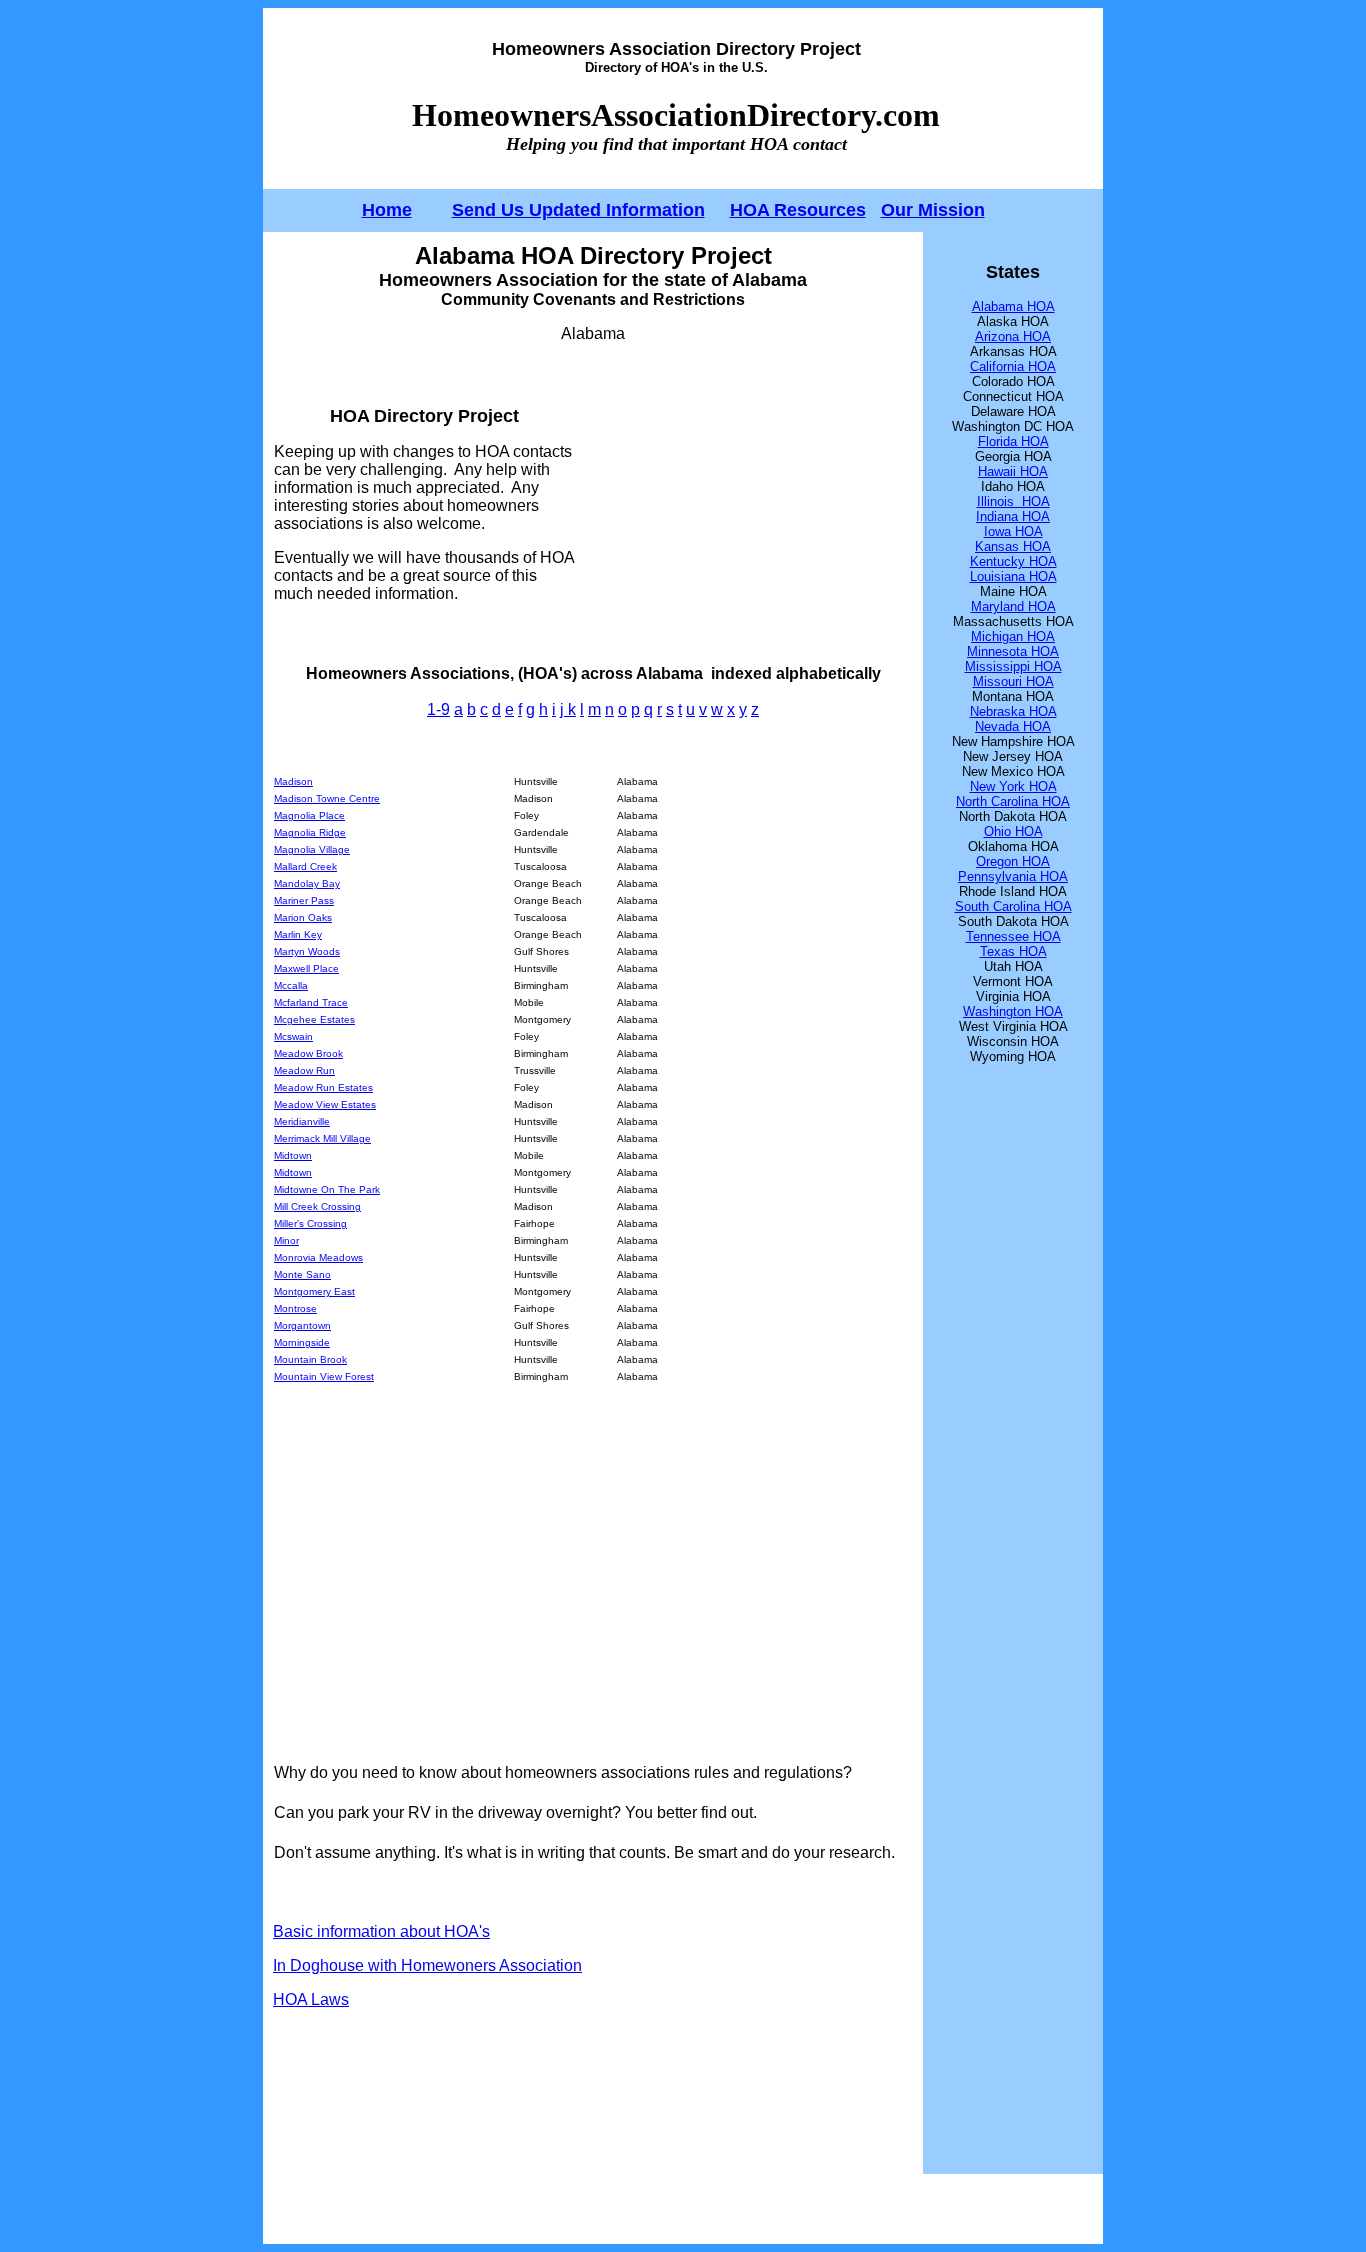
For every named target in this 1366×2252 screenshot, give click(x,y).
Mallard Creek (305, 866)
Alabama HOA (1013, 306)
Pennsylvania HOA (1013, 876)
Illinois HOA (1013, 501)
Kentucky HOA (1013, 561)
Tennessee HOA (1013, 936)
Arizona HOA (1013, 336)
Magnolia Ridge (310, 832)
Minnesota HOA (1013, 651)
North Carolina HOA (1013, 801)
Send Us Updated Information (578, 210)
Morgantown (302, 1325)
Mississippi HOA (1013, 666)
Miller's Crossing (310, 1223)
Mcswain (293, 1036)
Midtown (293, 1155)
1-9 (438, 709)
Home (387, 210)
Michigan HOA (1013, 636)
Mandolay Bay (307, 883)
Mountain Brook (310, 1359)
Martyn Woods (307, 951)
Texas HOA (1013, 951)
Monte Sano (302, 1274)
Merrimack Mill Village (322, 1138)
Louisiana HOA (1013, 576)
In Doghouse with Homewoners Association (427, 1965)
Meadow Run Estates (323, 1087)
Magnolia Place (309, 815)
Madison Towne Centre (327, 798)
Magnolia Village (312, 849)
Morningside (302, 1342)
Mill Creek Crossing (317, 1206)
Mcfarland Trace (311, 1002)
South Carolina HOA (1013, 906)
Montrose (295, 1308)
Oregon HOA (1013, 861)
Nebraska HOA (1013, 711)
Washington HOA (1013, 1011)
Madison (293, 781)
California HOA (1013, 366)
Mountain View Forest (324, 1376)
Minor (286, 1240)
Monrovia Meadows (318, 1257)
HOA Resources (798, 210)
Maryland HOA (1013, 606)
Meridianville (302, 1121)
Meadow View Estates (325, 1104)
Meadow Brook (308, 1053)
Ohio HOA (1013, 831)
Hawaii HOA (1013, 471)
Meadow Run (304, 1070)
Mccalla (291, 985)
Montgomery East (314, 1291)
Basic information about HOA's (381, 1931)
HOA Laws (311, 1999)
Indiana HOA (1013, 516)
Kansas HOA (1013, 546)
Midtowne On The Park (327, 1189)
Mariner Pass (304, 900)
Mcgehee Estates (314, 1019)
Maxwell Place (306, 968)
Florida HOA (1013, 441)
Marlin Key (298, 934)
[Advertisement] (744, 504)
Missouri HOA (1013, 681)
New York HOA (1013, 786)
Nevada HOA (1013, 726)
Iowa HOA (1013, 531)
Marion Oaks (303, 917)
